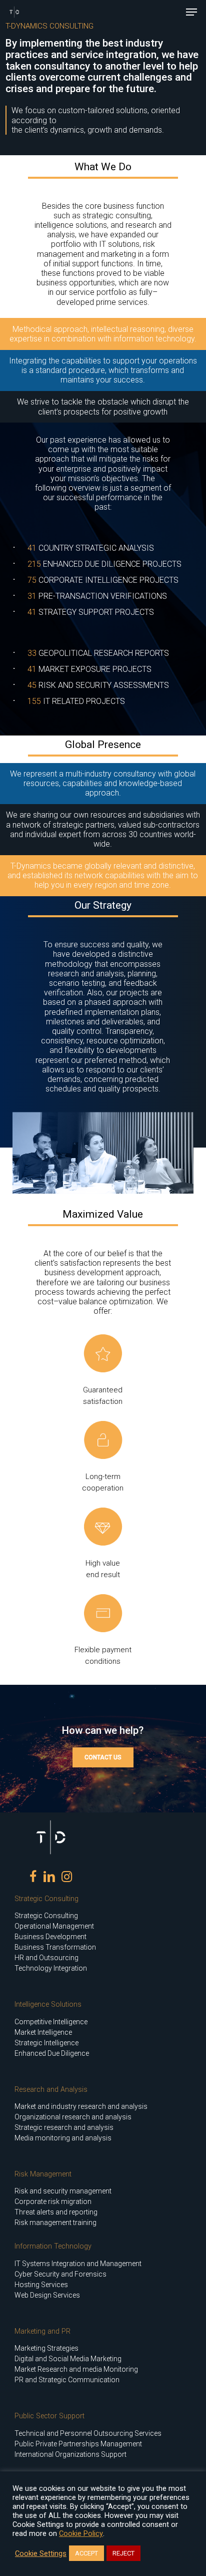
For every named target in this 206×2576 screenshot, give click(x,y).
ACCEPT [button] (86, 2553)
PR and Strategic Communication (67, 2380)
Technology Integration (51, 1968)
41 (32, 548)
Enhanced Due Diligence (52, 2053)
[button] (191, 12)
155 (34, 701)
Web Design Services (47, 2295)
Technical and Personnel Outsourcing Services (88, 2433)
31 (32, 596)
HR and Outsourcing (46, 1958)
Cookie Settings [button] (41, 2553)
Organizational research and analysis (73, 2117)
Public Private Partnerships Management (78, 2444)
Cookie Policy (81, 2533)
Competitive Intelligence (51, 2022)
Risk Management (43, 2174)
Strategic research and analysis (64, 2127)
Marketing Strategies (46, 2348)
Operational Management (54, 1926)
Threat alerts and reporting (56, 2212)
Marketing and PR (42, 2331)
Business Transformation (55, 1947)
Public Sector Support (49, 2416)
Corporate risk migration (53, 2201)
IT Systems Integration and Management (78, 2264)
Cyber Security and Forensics (60, 2274)
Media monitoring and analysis (63, 2138)
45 (32, 685)
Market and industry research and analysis (81, 2106)
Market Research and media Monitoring (76, 2369)
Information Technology (53, 2246)
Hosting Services (41, 2285)
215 (34, 564)
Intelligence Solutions (48, 2004)
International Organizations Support (70, 2454)
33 (32, 653)
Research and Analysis (51, 2090)
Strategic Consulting (46, 1899)
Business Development (50, 1937)
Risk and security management (63, 2191)
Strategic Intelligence (46, 2043)
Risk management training (55, 2223)
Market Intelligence (43, 2032)
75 (32, 580)
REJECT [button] (123, 2553)
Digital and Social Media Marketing (68, 2359)
